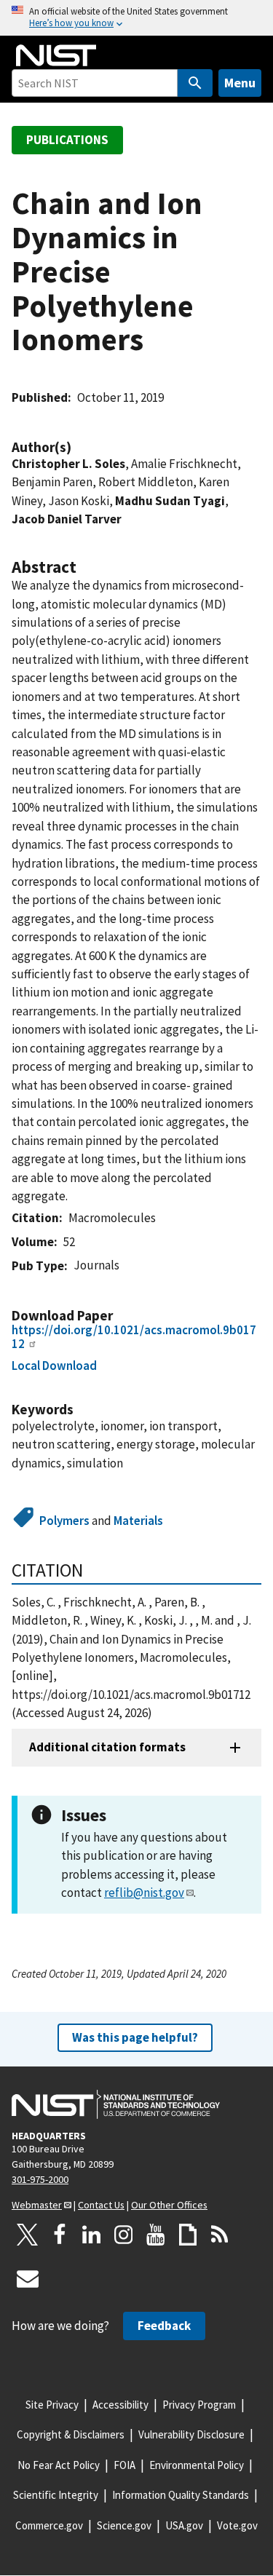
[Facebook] (60, 2235)
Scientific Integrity (56, 2495)
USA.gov (184, 2525)
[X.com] (28, 2235)
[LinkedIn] (92, 2235)
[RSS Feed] (220, 2235)
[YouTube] (156, 2235)
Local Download (54, 1366)
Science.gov (124, 2525)
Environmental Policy (197, 2465)
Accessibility (120, 2405)
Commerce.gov (49, 2525)
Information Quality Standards (181, 2495)
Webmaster (37, 2205)
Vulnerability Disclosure (191, 2434)
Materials (138, 1521)
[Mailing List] (28, 2278)
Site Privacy (52, 2405)
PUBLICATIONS (67, 140)
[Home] (56, 55)
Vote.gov (237, 2525)
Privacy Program (199, 2405)
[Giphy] (188, 2235)
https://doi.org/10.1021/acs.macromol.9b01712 (134, 1337)
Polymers (64, 1521)
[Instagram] (124, 2235)
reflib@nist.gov (144, 1893)
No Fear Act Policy (59, 2465)
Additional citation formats (107, 1747)
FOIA (124, 2465)
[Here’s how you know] (136, 18)
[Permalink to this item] (79, 447)
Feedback (164, 2326)
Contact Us (101, 2205)
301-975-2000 (40, 2179)
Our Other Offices (169, 2205)
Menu (240, 83)
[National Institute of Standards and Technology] (116, 2104)
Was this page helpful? (135, 2037)
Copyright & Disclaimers (71, 2434)
